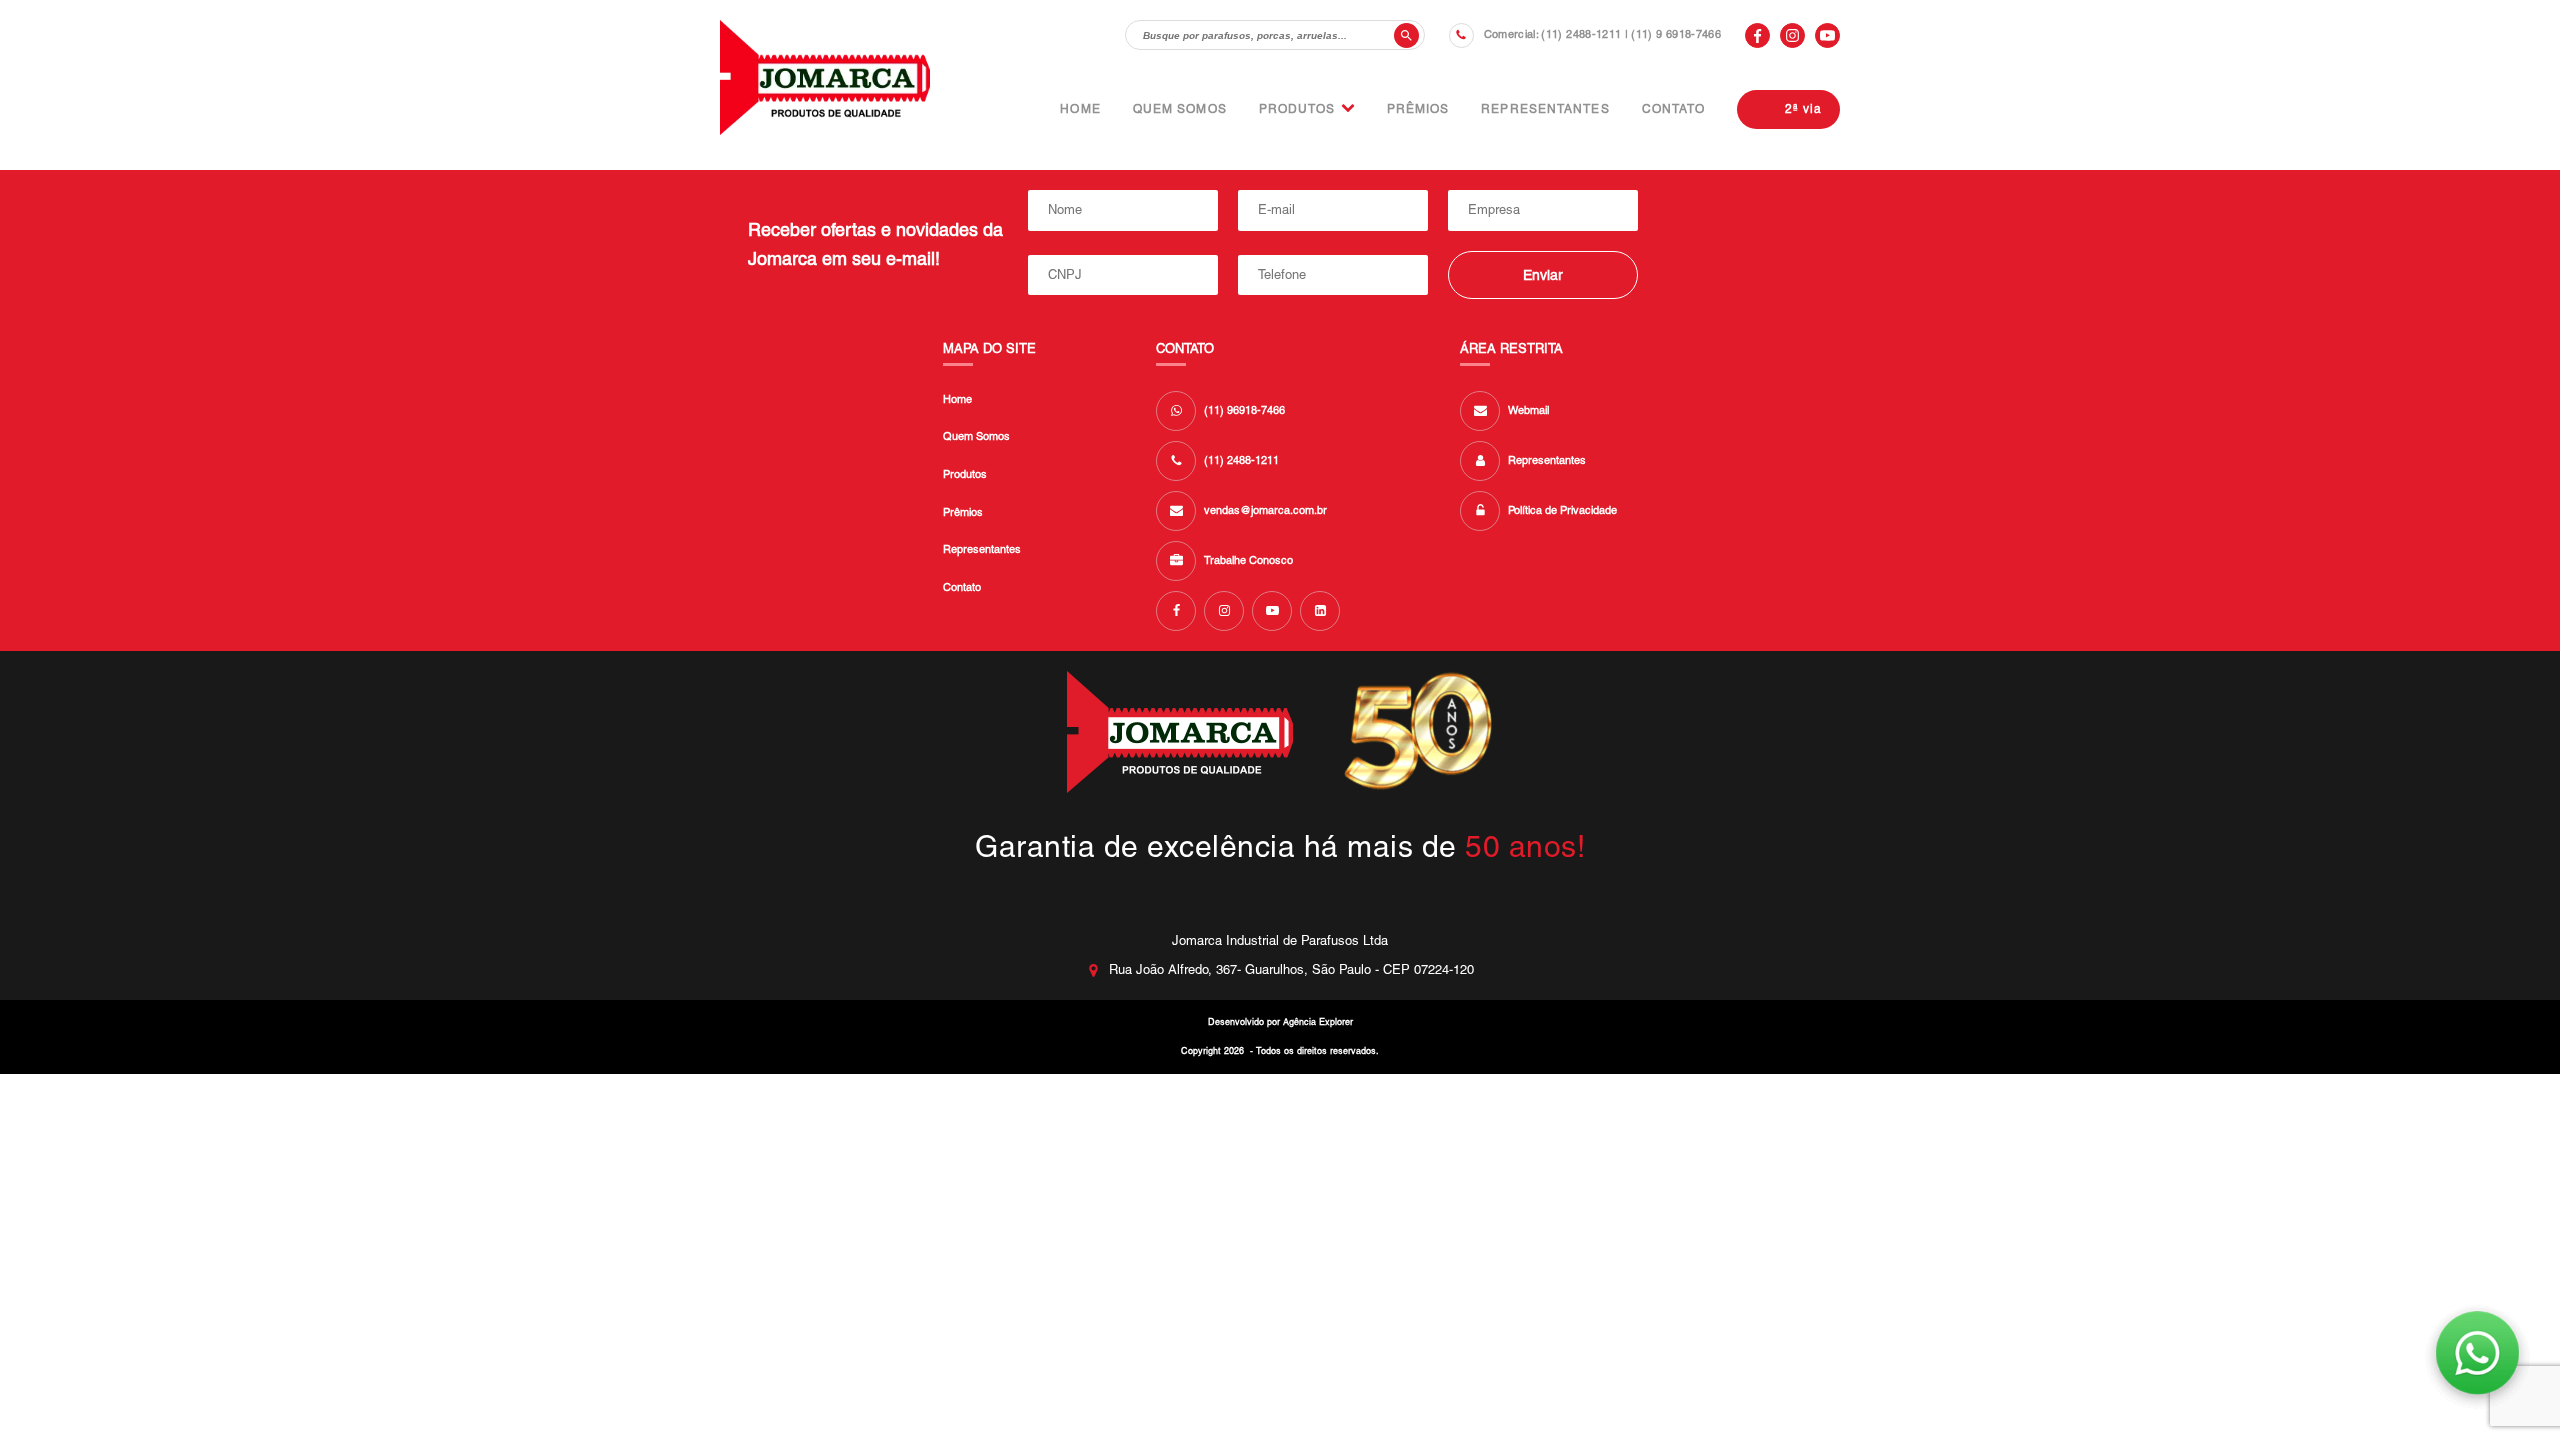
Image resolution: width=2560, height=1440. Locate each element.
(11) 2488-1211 (1581, 34)
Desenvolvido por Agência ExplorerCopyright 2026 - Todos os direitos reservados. (1280, 1036)
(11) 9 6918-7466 (1676, 34)
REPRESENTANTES (1545, 109)
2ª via (1803, 109)
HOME (1080, 109)
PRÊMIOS (1418, 109)
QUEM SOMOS (1180, 109)
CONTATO (1674, 109)
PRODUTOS (1297, 109)
